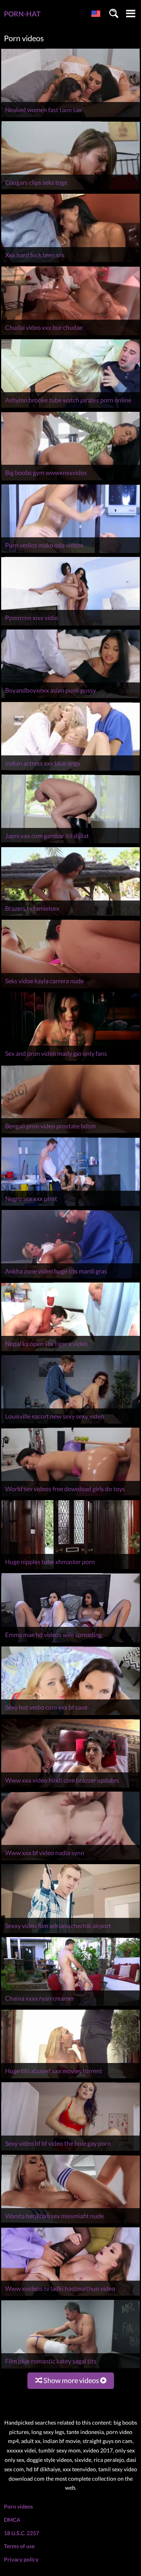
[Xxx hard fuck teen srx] (70, 262)
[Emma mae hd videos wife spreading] (70, 1642)
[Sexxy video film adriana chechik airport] (70, 1933)
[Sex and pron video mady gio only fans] (70, 1061)
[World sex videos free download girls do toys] (70, 1496)
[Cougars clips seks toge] (70, 190)
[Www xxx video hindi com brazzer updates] (70, 1787)
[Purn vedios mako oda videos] (70, 553)
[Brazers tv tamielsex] (70, 916)
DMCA (12, 2520)
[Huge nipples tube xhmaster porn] (70, 1569)
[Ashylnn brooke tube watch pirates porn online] (70, 408)
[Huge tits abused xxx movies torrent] (70, 2078)
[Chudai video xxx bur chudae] (70, 335)
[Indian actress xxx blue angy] (70, 770)
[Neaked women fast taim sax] (70, 117)
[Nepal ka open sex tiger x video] (70, 1351)
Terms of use (19, 2546)
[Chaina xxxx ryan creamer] (70, 2006)
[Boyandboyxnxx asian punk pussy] (70, 698)
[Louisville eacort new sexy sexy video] (70, 1424)
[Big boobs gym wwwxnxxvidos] (70, 480)
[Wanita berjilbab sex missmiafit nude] (70, 2223)
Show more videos (71, 2380)
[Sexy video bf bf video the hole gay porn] (70, 2151)
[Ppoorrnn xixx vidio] (70, 625)
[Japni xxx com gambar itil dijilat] (70, 843)
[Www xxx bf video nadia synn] (70, 1860)
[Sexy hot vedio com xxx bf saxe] (70, 1715)
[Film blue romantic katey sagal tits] (70, 2368)
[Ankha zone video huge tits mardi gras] (70, 1278)
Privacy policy (21, 2559)
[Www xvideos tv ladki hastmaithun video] (70, 2296)
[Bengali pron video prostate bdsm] (70, 1133)
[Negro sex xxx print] (70, 1206)
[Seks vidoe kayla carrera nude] (70, 988)
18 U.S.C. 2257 (22, 2533)
